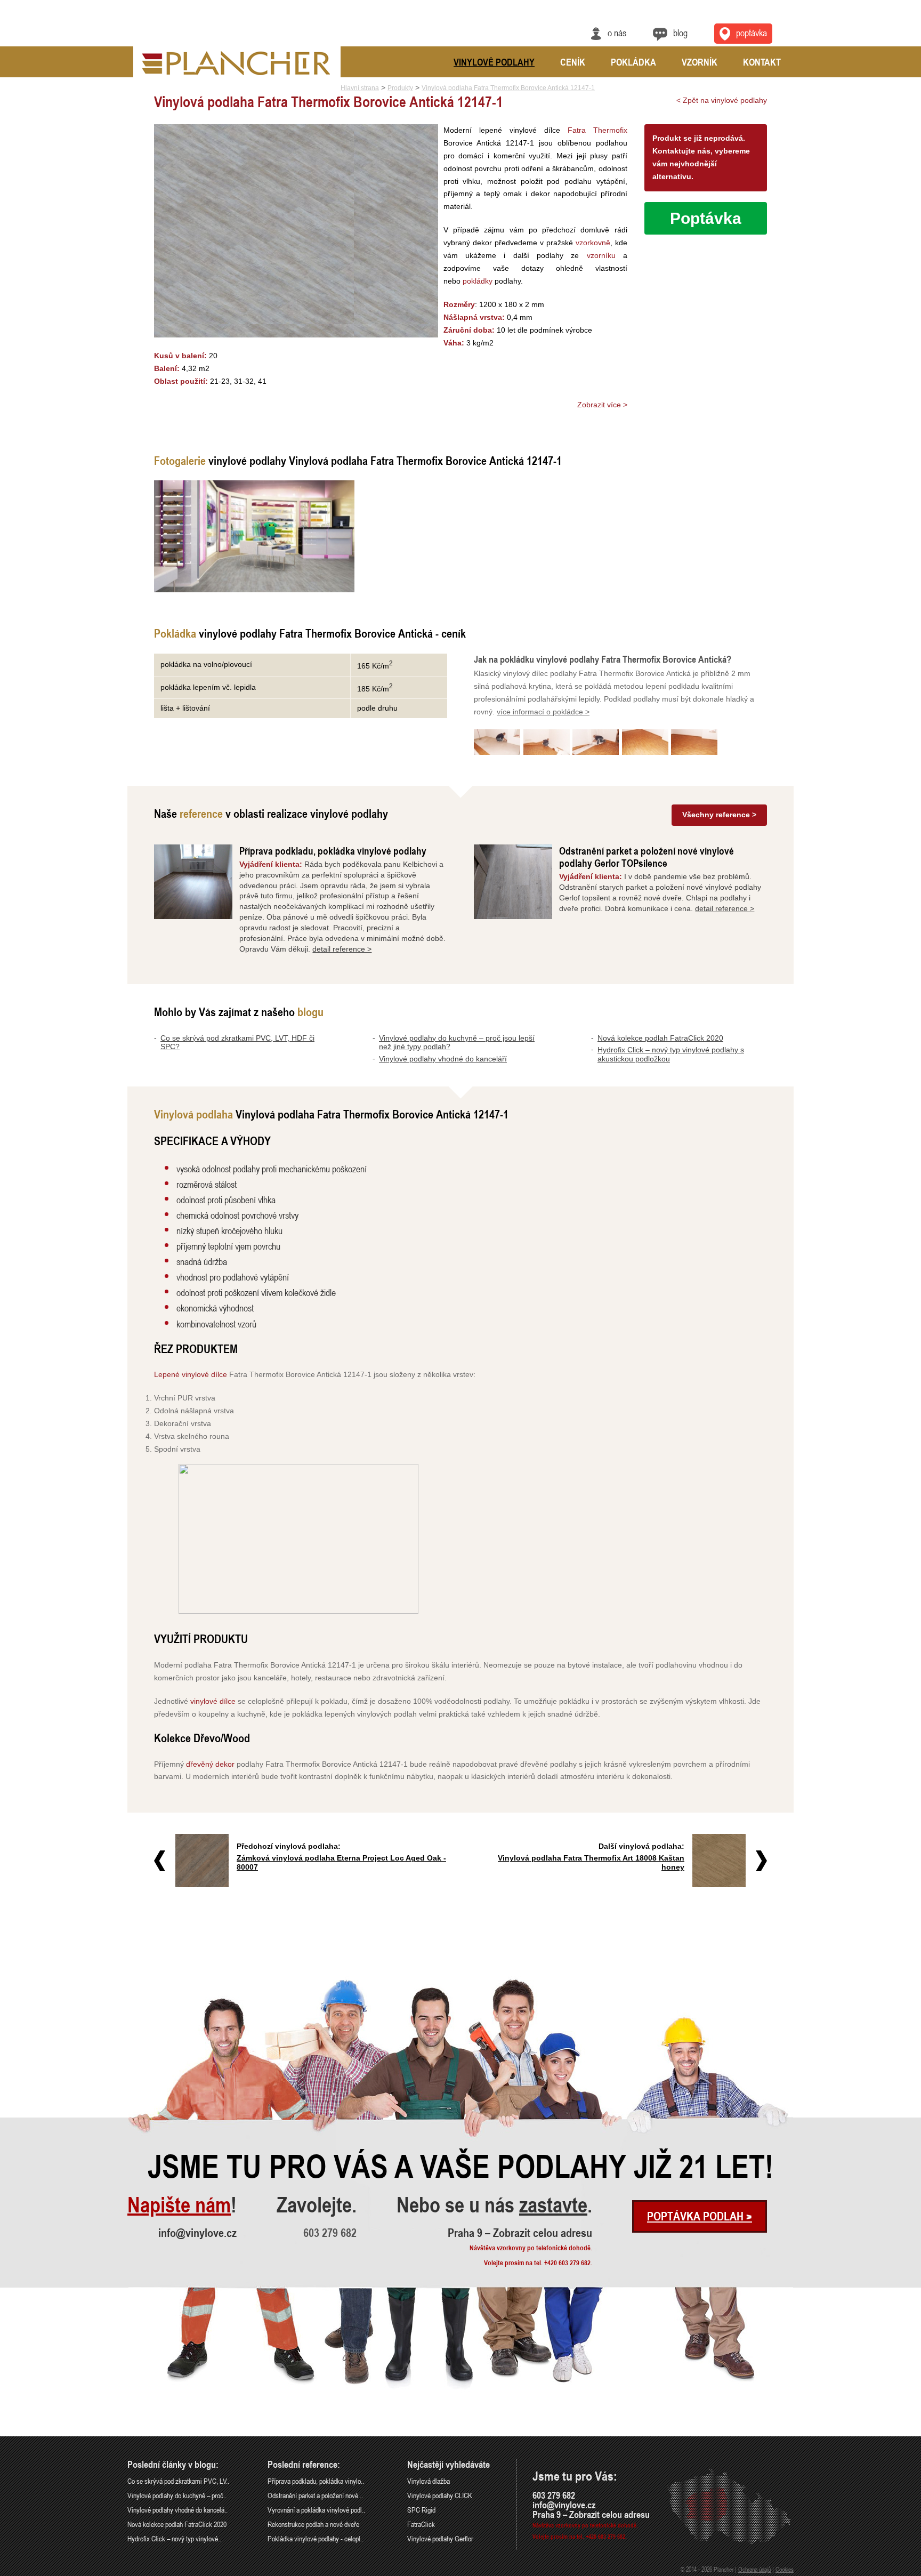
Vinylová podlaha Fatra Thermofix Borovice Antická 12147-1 (508, 88)
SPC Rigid (421, 2510)
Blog (680, 33)
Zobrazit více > (602, 405)
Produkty (400, 88)
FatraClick (421, 2524)
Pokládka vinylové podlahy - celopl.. (316, 2538)
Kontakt (762, 62)
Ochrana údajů (754, 2569)
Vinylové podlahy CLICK (440, 2495)
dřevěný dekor (210, 1764)
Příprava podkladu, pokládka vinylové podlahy (333, 851)
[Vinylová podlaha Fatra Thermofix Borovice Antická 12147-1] (254, 536)
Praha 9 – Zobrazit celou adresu (520, 2233)
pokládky (478, 281)
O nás (617, 33)
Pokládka (633, 62)
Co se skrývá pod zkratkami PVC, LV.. (178, 2481)
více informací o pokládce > (543, 712)
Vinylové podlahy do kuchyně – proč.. (177, 2495)
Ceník (573, 62)
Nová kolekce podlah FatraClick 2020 (660, 1038)
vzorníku (601, 255)
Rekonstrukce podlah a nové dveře (313, 2524)
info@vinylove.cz (197, 2233)
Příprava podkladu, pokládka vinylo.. (316, 2481)
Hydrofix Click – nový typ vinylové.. (174, 2538)
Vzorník (700, 62)
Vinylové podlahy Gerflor (440, 2538)
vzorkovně (593, 243)
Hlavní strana (360, 88)
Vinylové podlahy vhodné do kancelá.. (177, 2510)
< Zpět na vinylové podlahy (722, 100)
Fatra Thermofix (597, 130)
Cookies (785, 2569)
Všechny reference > (719, 815)
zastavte (553, 2205)
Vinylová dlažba (429, 2481)
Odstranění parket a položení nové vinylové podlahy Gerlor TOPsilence (647, 857)
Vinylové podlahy (494, 62)
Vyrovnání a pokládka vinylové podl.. (316, 2510)
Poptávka (752, 33)
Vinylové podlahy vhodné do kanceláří (443, 1059)
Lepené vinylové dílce (191, 1374)
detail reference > (342, 949)
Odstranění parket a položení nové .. (315, 2495)
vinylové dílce (213, 1701)
